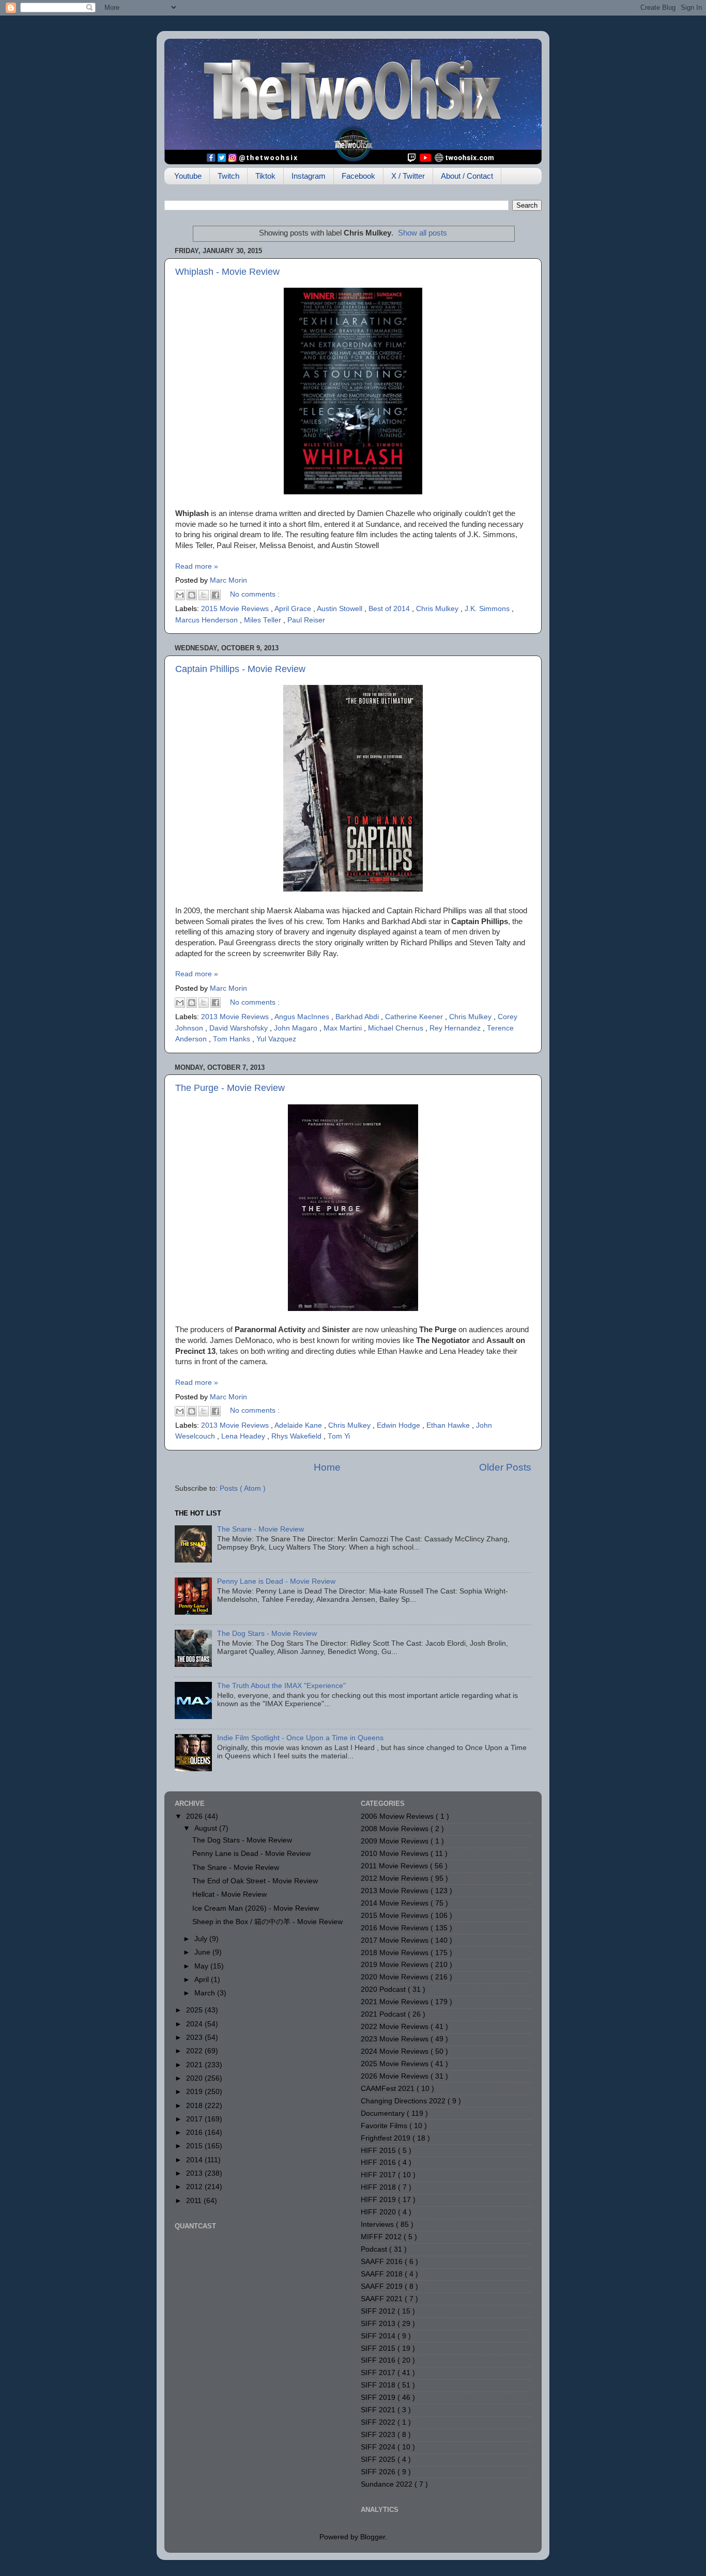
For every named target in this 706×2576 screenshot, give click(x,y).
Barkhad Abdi (358, 1017)
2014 (195, 2160)
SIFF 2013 (379, 2324)
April (203, 1980)
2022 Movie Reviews (396, 2027)
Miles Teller (264, 620)
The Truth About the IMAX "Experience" (281, 1686)
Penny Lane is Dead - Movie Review (276, 1581)
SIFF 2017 (379, 2373)
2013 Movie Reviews (236, 1017)
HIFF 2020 (379, 2212)
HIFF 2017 (379, 2175)
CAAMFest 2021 (389, 2089)
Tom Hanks (233, 1039)
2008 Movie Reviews (396, 1829)
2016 (195, 2133)
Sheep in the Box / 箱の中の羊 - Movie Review (267, 1922)
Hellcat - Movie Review (229, 1894)
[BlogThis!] (192, 595)
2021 (195, 2065)
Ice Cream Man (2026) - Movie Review (256, 1908)
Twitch (228, 176)
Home (327, 1467)
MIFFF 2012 (382, 2237)
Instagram (309, 176)
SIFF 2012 (379, 2311)
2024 (195, 2024)
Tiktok (265, 176)
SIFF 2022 (379, 2422)
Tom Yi (339, 1436)
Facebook (358, 176)
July (202, 1939)
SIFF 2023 (379, 2435)
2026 (195, 1816)
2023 (195, 2038)
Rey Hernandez (456, 1028)
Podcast (375, 2249)
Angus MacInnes (303, 1017)
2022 (195, 2051)
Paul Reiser (306, 620)
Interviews (378, 2224)
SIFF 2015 (379, 2348)
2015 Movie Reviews (236, 609)
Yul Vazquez (276, 1039)
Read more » (197, 566)
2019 (195, 2092)
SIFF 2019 (379, 2398)
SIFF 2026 (379, 2472)
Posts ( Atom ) (243, 1488)
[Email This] (180, 595)
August (207, 1828)
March (206, 1993)
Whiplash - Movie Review (227, 272)
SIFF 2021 (379, 2410)
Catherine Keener (415, 1017)
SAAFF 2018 (383, 2274)
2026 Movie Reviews (396, 2076)
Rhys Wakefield (297, 1436)
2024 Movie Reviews (396, 2051)
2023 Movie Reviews (396, 2039)
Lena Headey (244, 1436)
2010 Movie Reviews (396, 1854)
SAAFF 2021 (383, 2299)
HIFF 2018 (379, 2187)
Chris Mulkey (438, 609)
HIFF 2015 (379, 2151)
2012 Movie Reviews (396, 1878)
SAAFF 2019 (383, 2286)
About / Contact (467, 176)
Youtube (188, 176)
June (203, 1952)
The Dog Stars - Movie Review (267, 1634)
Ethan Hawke (449, 1425)
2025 (195, 2010)
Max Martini (344, 1028)
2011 (195, 2201)
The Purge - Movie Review (230, 1088)
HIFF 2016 (379, 2163)
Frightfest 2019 (387, 2138)
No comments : (255, 594)
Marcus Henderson (208, 620)
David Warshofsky (240, 1028)
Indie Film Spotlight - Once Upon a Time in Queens (300, 1738)
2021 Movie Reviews (396, 2002)
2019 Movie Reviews (396, 1965)
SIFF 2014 (379, 2336)
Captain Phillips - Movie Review (240, 669)
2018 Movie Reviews (396, 1953)
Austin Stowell (341, 609)
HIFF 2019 (379, 2200)
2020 (195, 2078)
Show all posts (423, 233)
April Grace (294, 609)
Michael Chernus (397, 1028)
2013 (195, 2173)
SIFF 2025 (379, 2460)
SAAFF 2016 (383, 2262)
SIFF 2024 (379, 2447)
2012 (195, 2187)
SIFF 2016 (379, 2360)
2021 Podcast (384, 2014)
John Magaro (297, 1028)
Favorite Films (385, 2126)
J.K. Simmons (488, 609)
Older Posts (505, 1467)
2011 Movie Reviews (395, 1866)
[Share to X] (204, 595)
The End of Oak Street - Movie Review (255, 1881)
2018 (195, 2106)
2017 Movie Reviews (396, 1940)
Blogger (373, 2537)
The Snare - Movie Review (260, 1529)
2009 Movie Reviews (396, 1841)
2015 (195, 2146)
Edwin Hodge (400, 1425)
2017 (195, 2119)
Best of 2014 (390, 609)
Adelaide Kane (299, 1425)
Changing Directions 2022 (404, 2101)
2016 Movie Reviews (396, 1928)
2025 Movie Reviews (396, 2064)
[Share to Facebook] (216, 595)
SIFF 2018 (379, 2385)
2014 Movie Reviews (396, 1903)
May (202, 1966)
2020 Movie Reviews (396, 1977)
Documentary (384, 2113)
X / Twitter (408, 176)
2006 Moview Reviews (398, 1816)
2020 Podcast (384, 1989)
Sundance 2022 (388, 2484)
